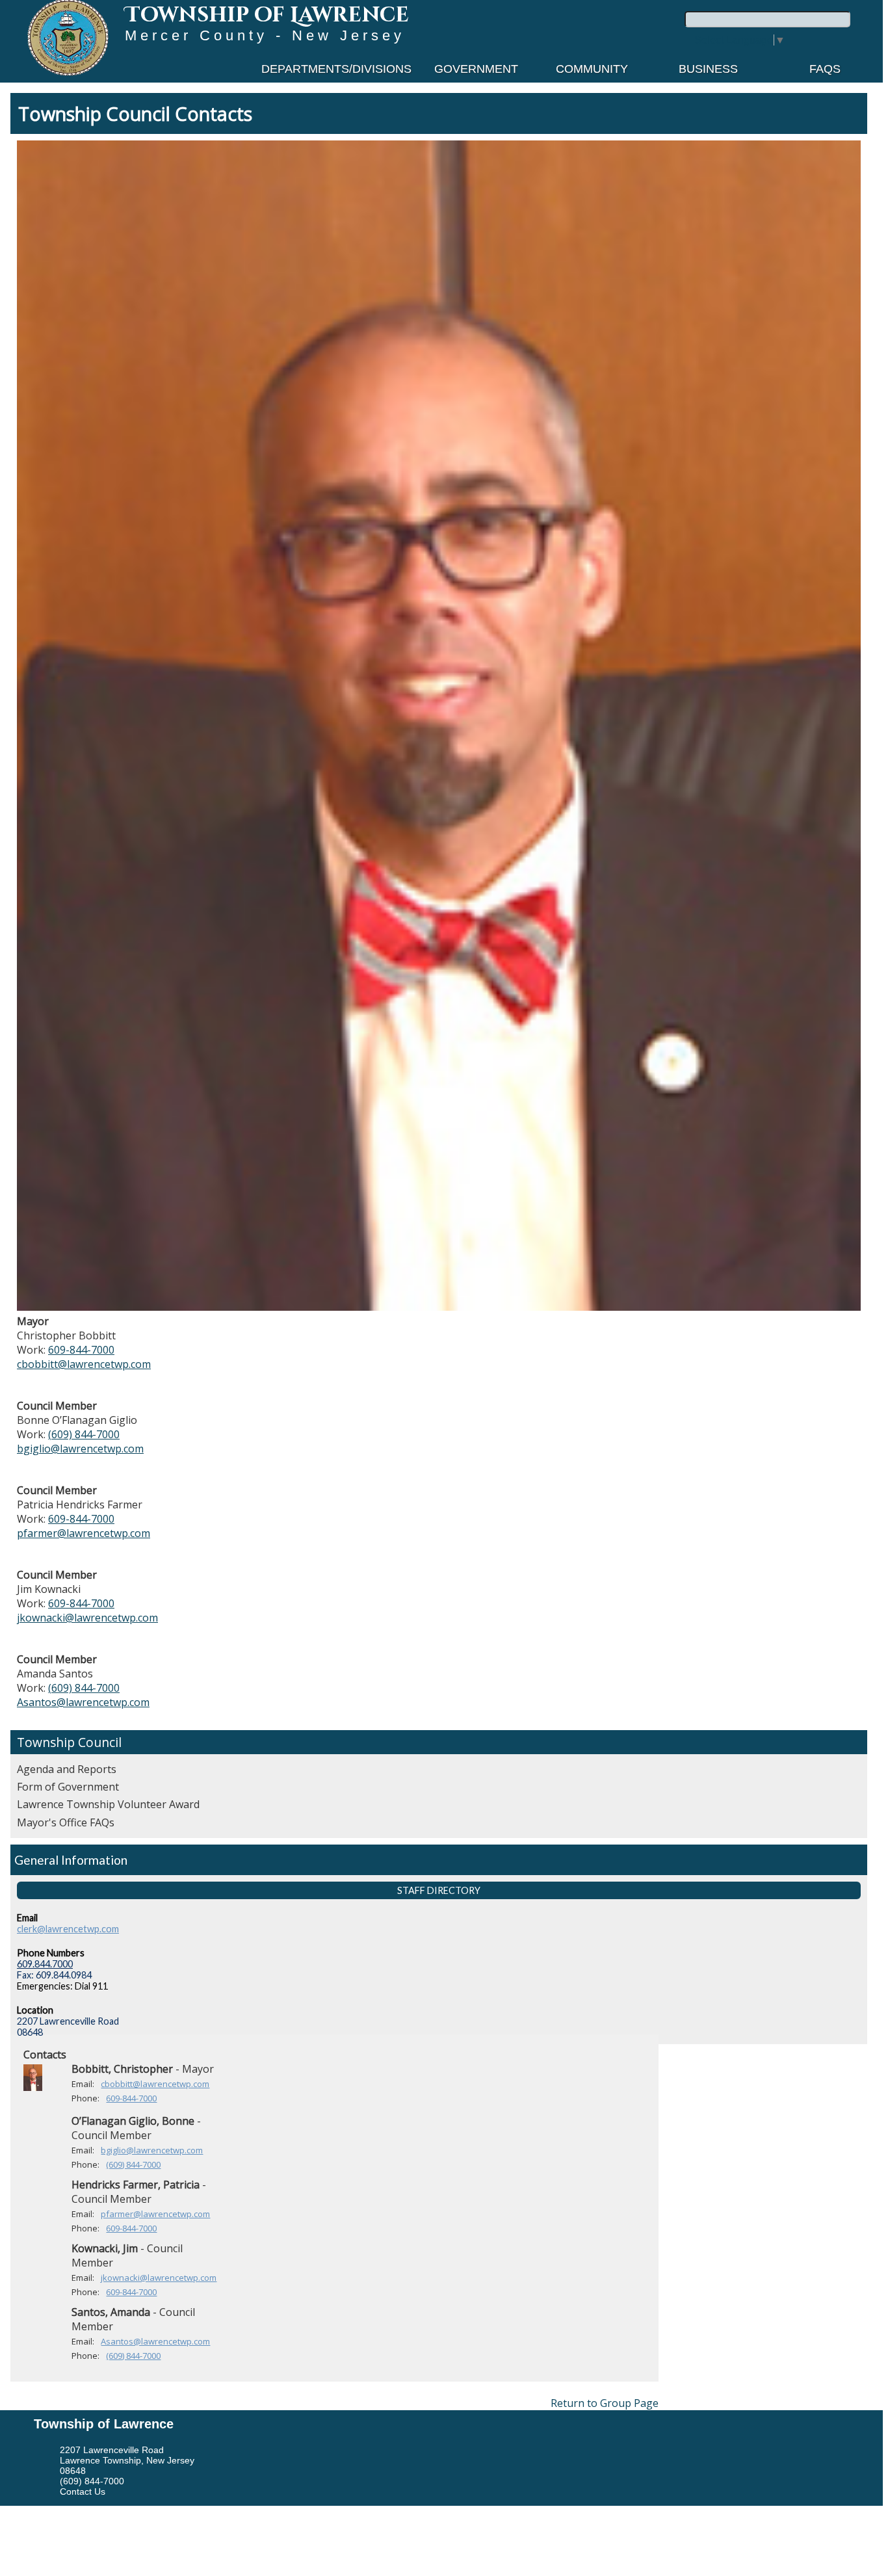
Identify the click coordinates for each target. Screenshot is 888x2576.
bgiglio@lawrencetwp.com (80, 1449)
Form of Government (68, 1787)
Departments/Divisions (336, 69)
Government (476, 69)
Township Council (69, 1742)
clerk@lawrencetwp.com (68, 1929)
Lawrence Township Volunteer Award (108, 1804)
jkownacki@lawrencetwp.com (87, 1618)
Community (592, 69)
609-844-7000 (81, 1350)
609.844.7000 (45, 1964)
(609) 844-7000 (84, 1434)
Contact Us (83, 2491)
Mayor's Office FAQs (66, 1822)
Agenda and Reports (67, 1769)
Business (708, 69)
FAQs (825, 69)
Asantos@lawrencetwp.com (83, 1702)
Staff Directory (439, 1890)
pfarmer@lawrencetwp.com (84, 1533)
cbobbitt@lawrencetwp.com (84, 1364)
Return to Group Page (605, 2403)
